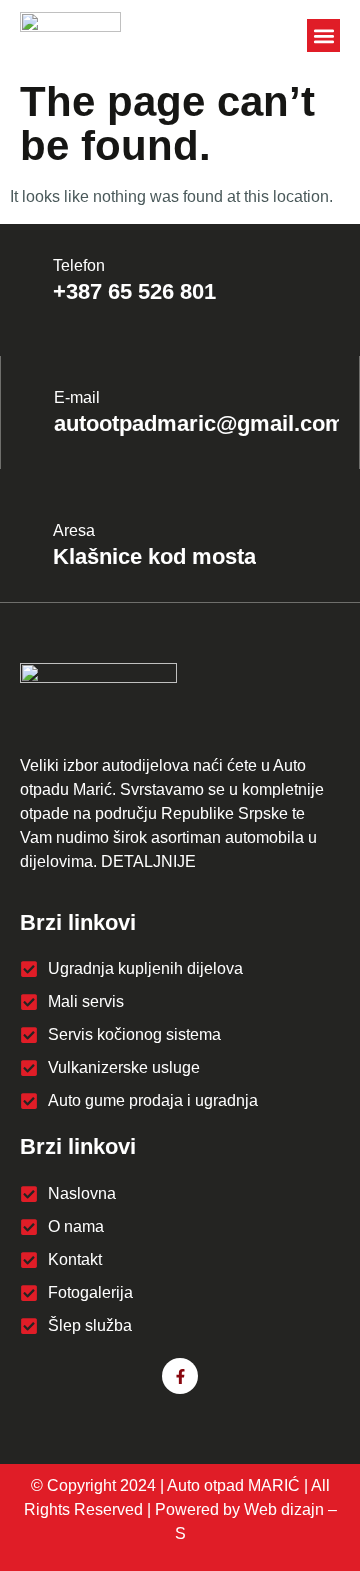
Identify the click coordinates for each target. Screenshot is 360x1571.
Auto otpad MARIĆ (233, 1485)
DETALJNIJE (148, 861)
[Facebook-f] (180, 1376)
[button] (323, 35)
